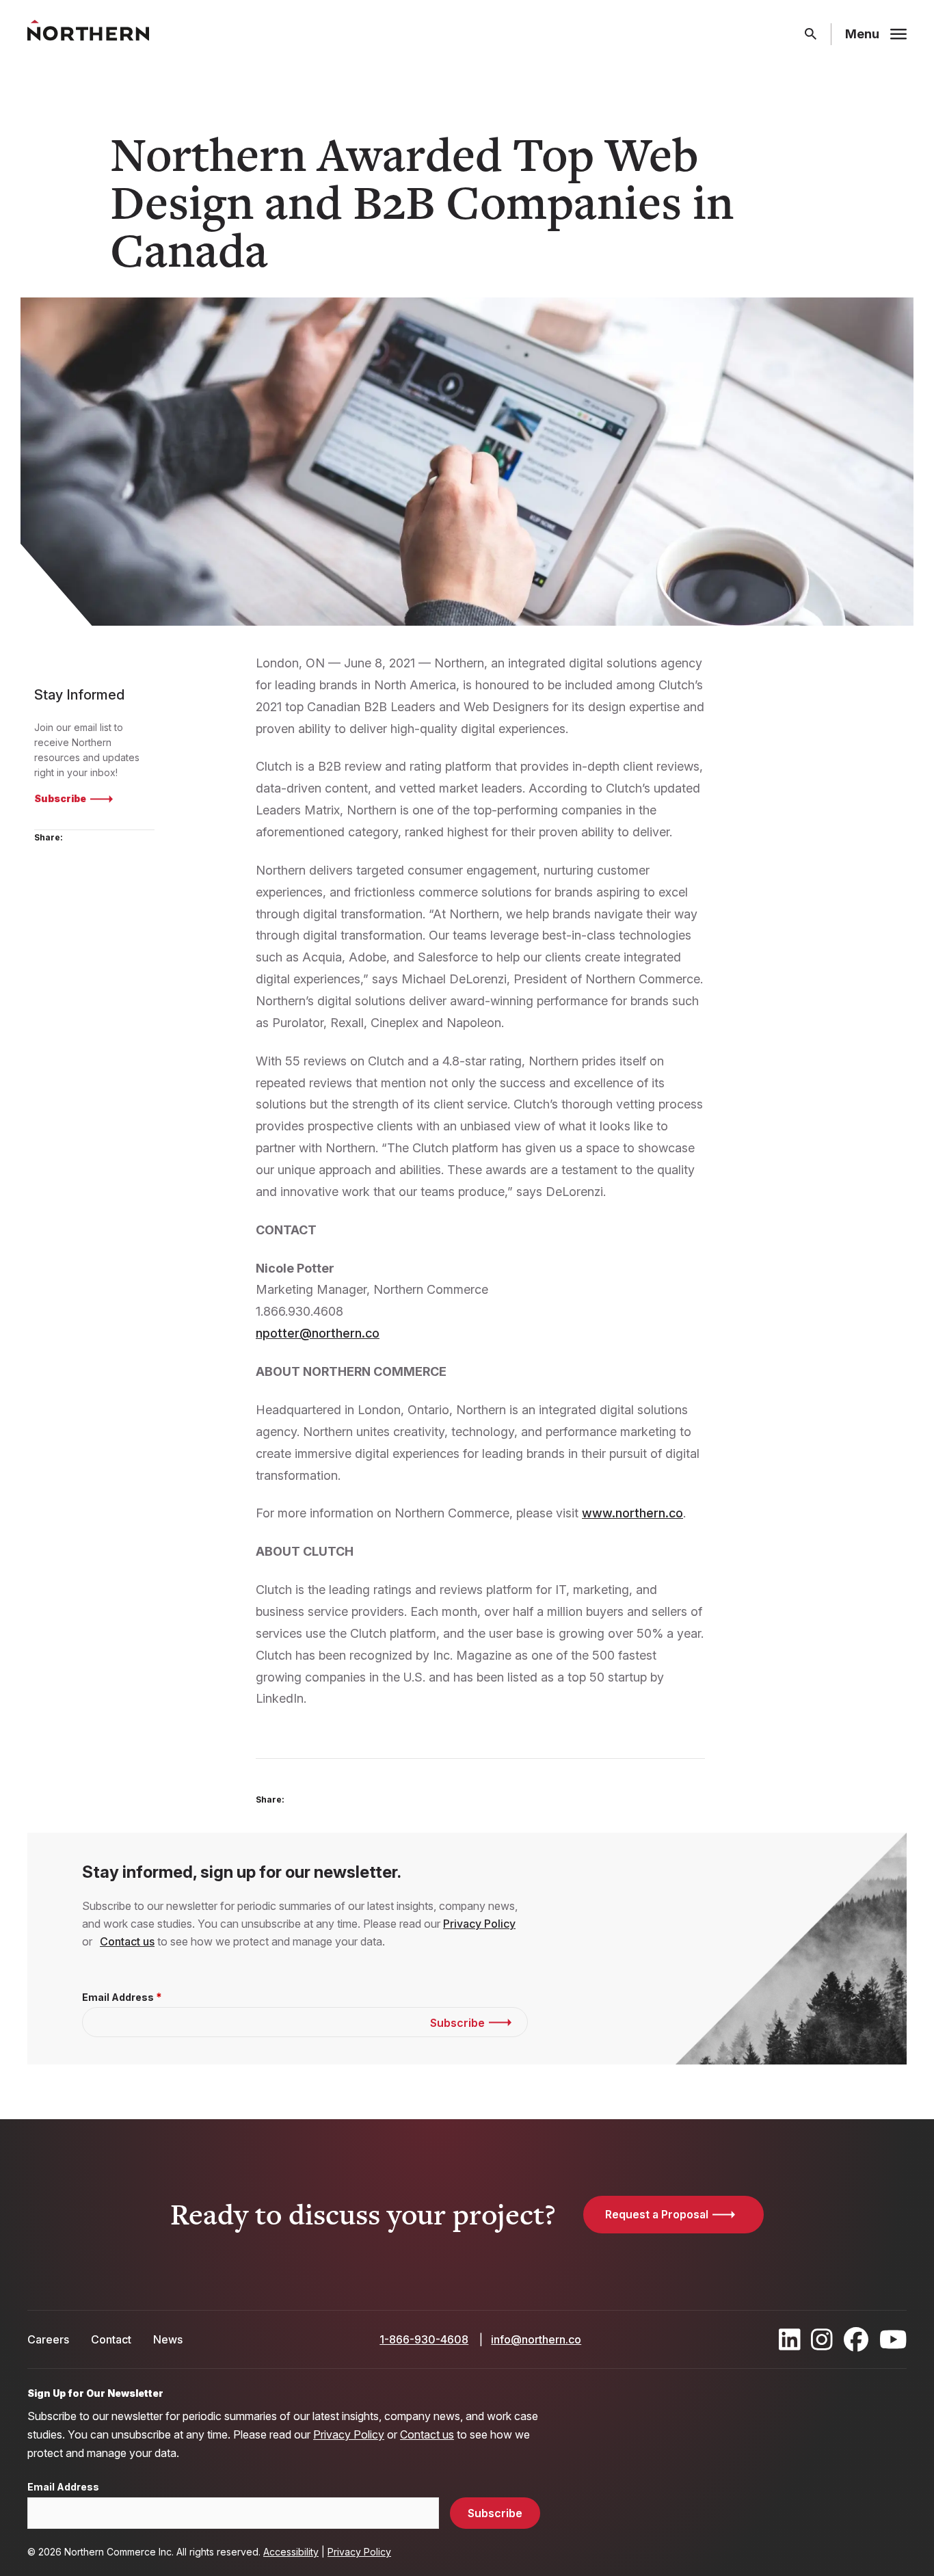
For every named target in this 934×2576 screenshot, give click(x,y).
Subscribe (60, 798)
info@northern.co (536, 2339)
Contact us (127, 1941)
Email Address (118, 1997)
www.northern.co (632, 1513)
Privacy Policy (479, 1924)
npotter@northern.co (318, 1333)
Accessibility (291, 2552)
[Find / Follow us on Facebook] (856, 2339)
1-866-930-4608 (424, 2339)
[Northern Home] (88, 35)
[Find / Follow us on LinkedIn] (790, 2339)
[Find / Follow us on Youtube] (893, 2339)
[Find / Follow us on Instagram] (822, 2339)
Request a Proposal (657, 2214)
